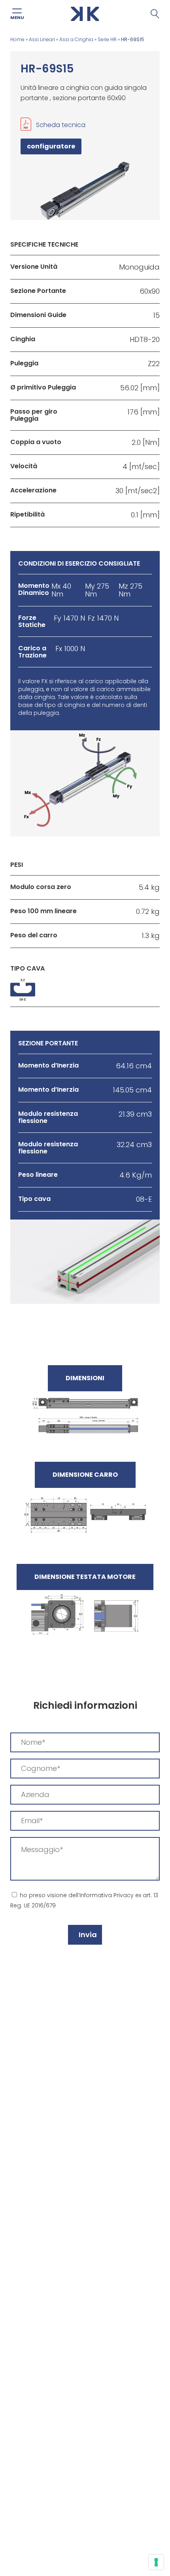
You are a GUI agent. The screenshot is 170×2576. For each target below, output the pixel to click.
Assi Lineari (42, 39)
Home (17, 39)
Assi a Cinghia (76, 39)
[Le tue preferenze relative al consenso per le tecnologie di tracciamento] (156, 2562)
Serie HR (107, 39)
